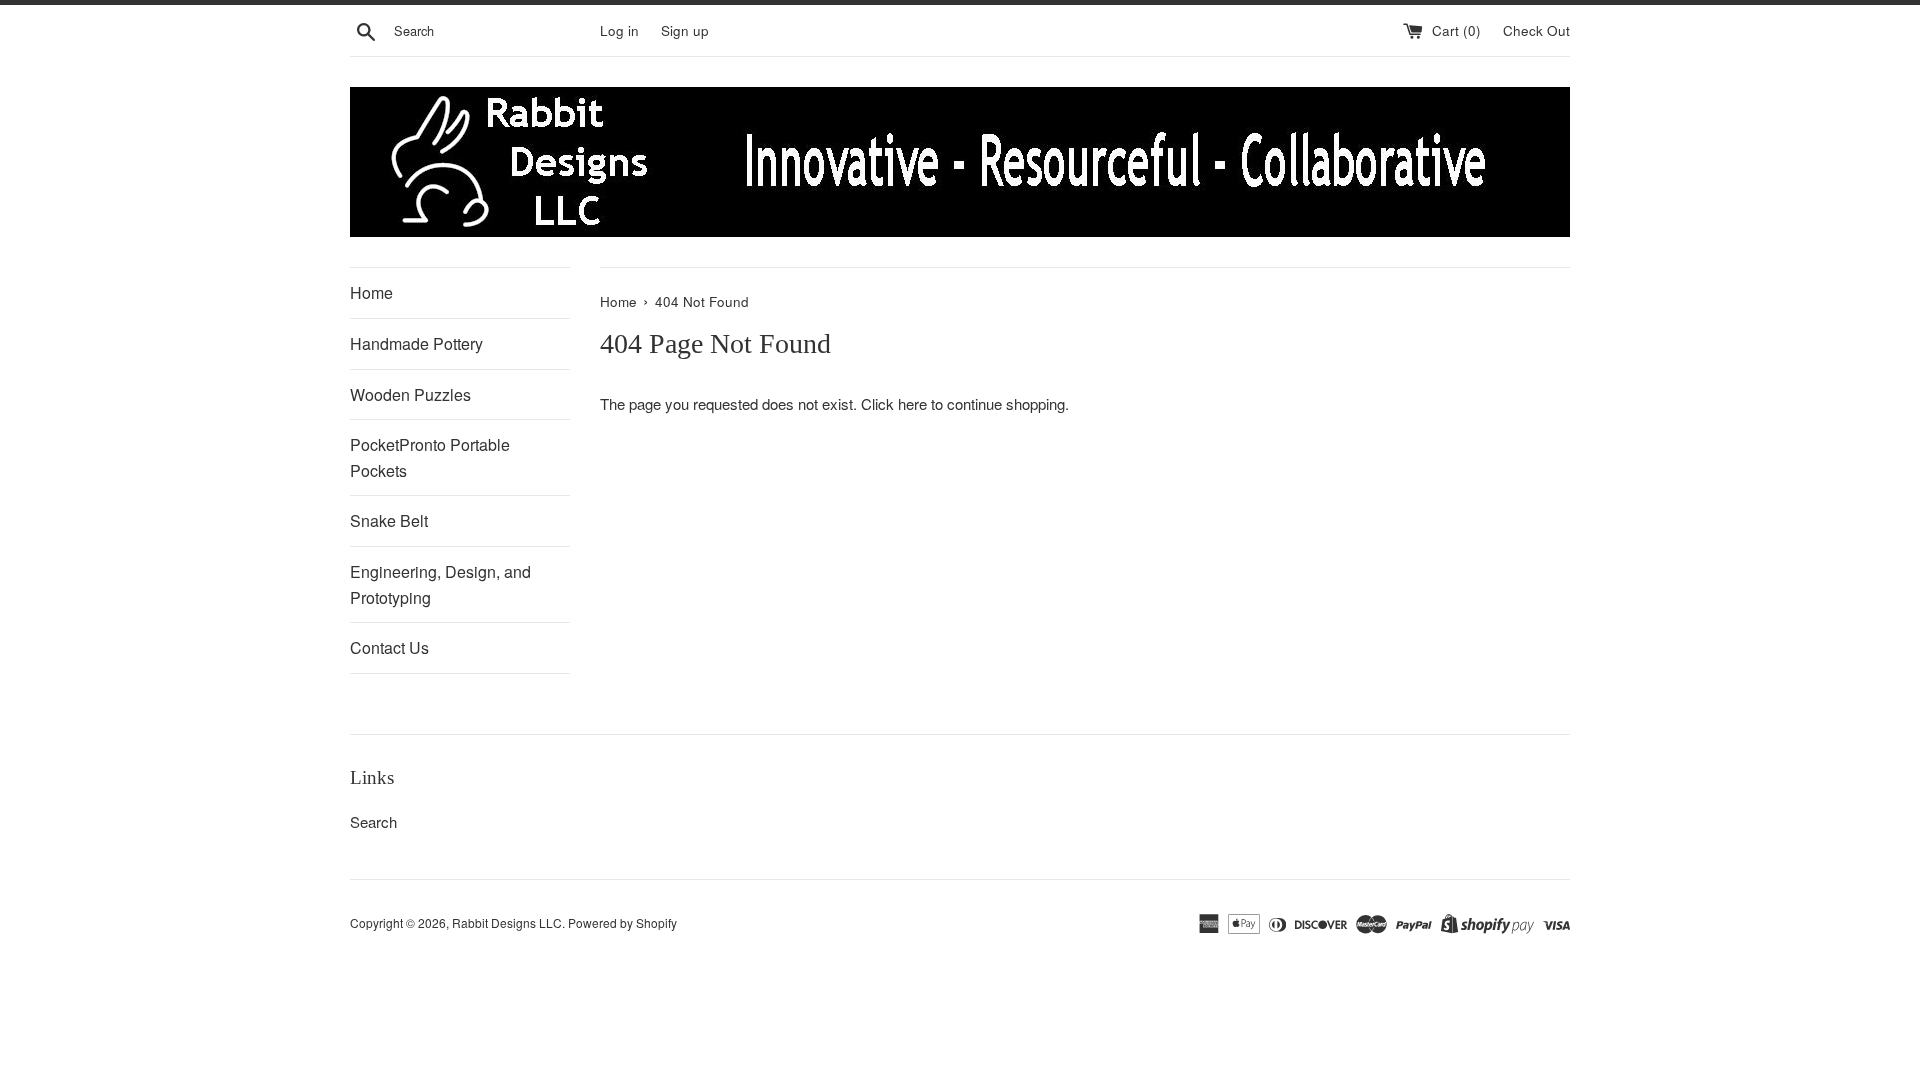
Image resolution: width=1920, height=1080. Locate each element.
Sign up (685, 30)
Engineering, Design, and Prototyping (440, 584)
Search (373, 821)
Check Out (1536, 30)
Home (371, 292)
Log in (619, 30)
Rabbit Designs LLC (507, 922)
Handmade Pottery (416, 343)
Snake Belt (389, 520)
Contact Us (389, 647)
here (912, 403)
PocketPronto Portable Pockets (430, 457)
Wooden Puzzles (410, 394)
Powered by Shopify (622, 922)
